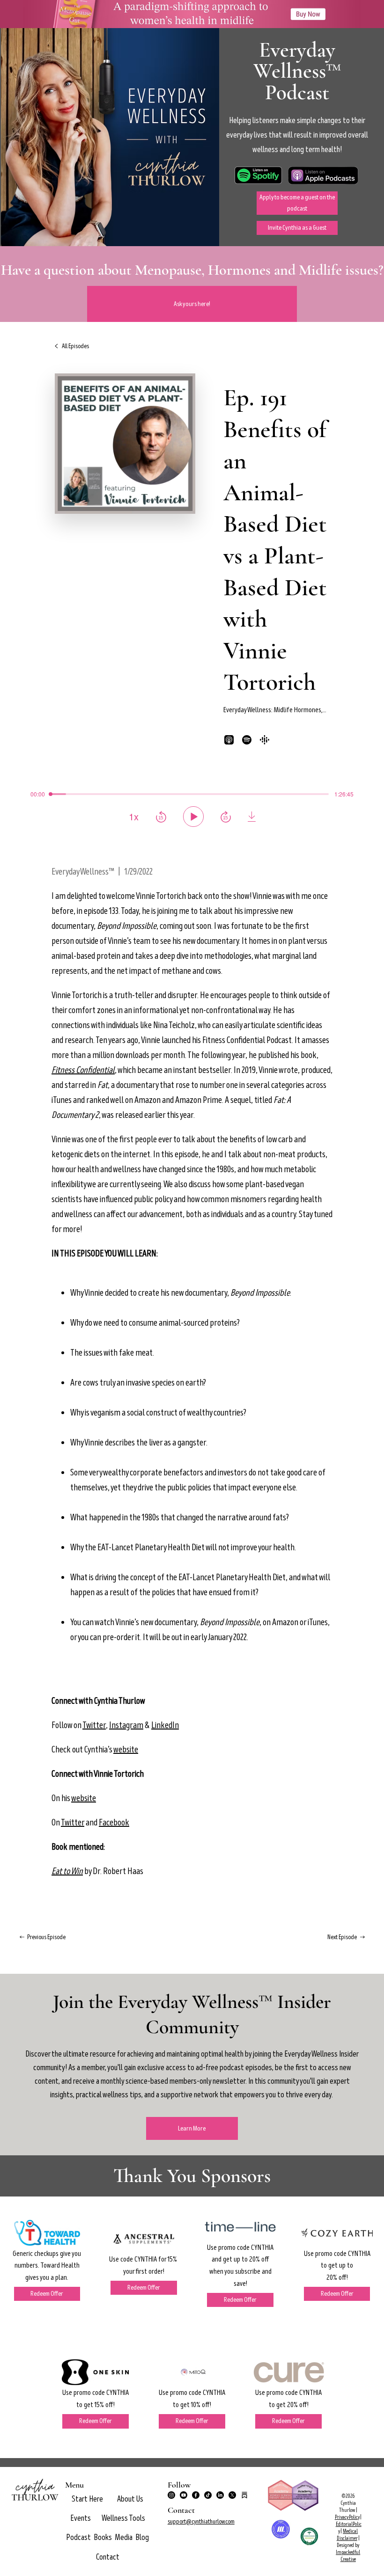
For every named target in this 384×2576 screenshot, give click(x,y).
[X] (232, 2495)
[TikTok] (208, 2495)
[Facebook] (196, 2495)
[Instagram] (171, 2495)
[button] (130, 2499)
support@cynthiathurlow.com (201, 2521)
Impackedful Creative (348, 2556)
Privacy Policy (347, 2517)
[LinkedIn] (220, 2495)
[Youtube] (184, 2495)
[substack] (244, 2495)
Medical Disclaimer (347, 2535)
